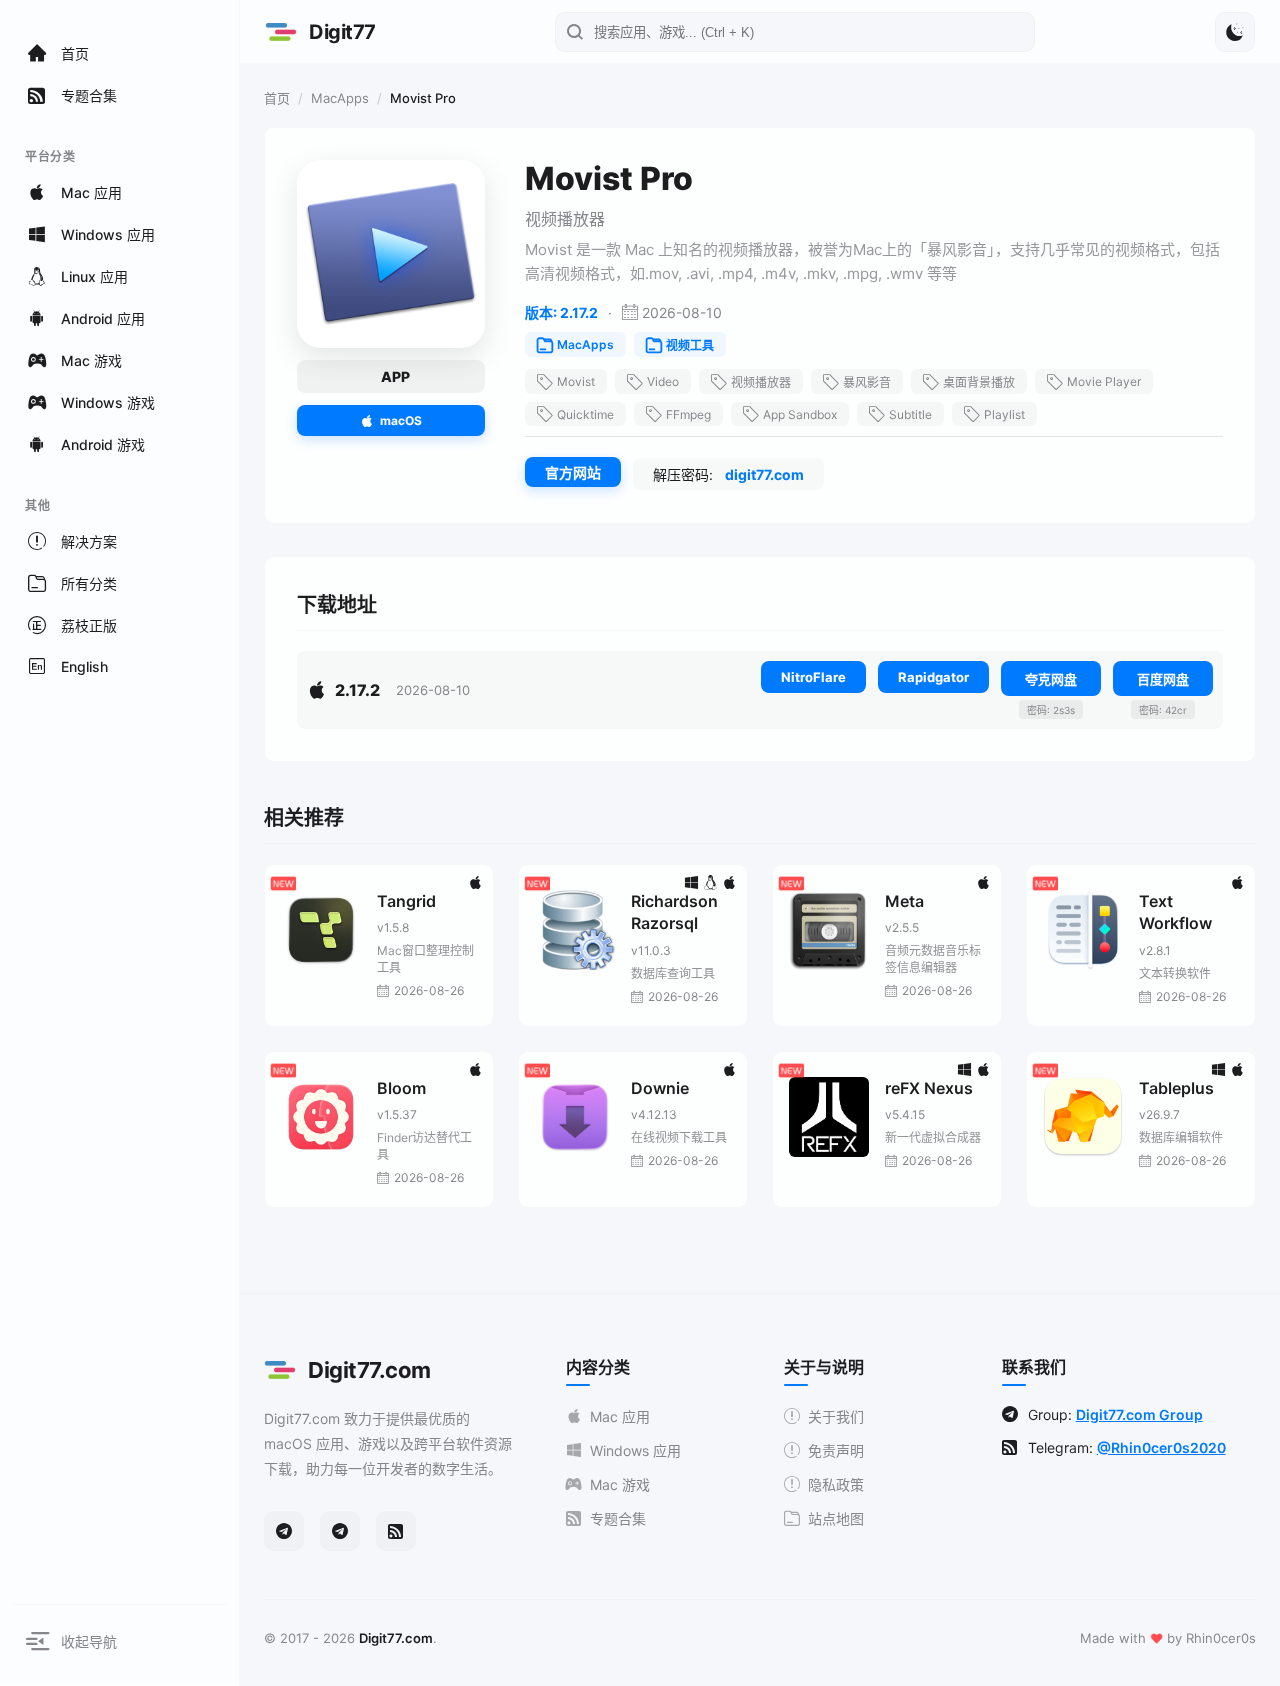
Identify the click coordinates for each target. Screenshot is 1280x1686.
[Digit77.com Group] (340, 1531)
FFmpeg (688, 414)
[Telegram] (284, 1531)
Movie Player (1104, 381)
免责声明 (836, 1450)
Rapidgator (933, 677)
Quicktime (585, 414)
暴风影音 (867, 382)
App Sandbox (800, 414)
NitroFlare (813, 677)
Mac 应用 (620, 1416)
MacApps (340, 98)
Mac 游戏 (620, 1484)
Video (663, 381)
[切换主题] (1235, 32)
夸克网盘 (1051, 679)
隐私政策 (836, 1484)
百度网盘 (1163, 679)
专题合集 (618, 1518)
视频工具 (690, 345)
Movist (576, 381)
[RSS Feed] (396, 1531)
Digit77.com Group (1139, 1414)
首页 (277, 98)
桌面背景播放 (979, 382)
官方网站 (573, 472)
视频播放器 (761, 382)
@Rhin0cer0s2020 (1161, 1447)
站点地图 (836, 1518)
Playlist (1004, 414)
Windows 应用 (635, 1450)
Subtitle (910, 414)
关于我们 (836, 1416)
